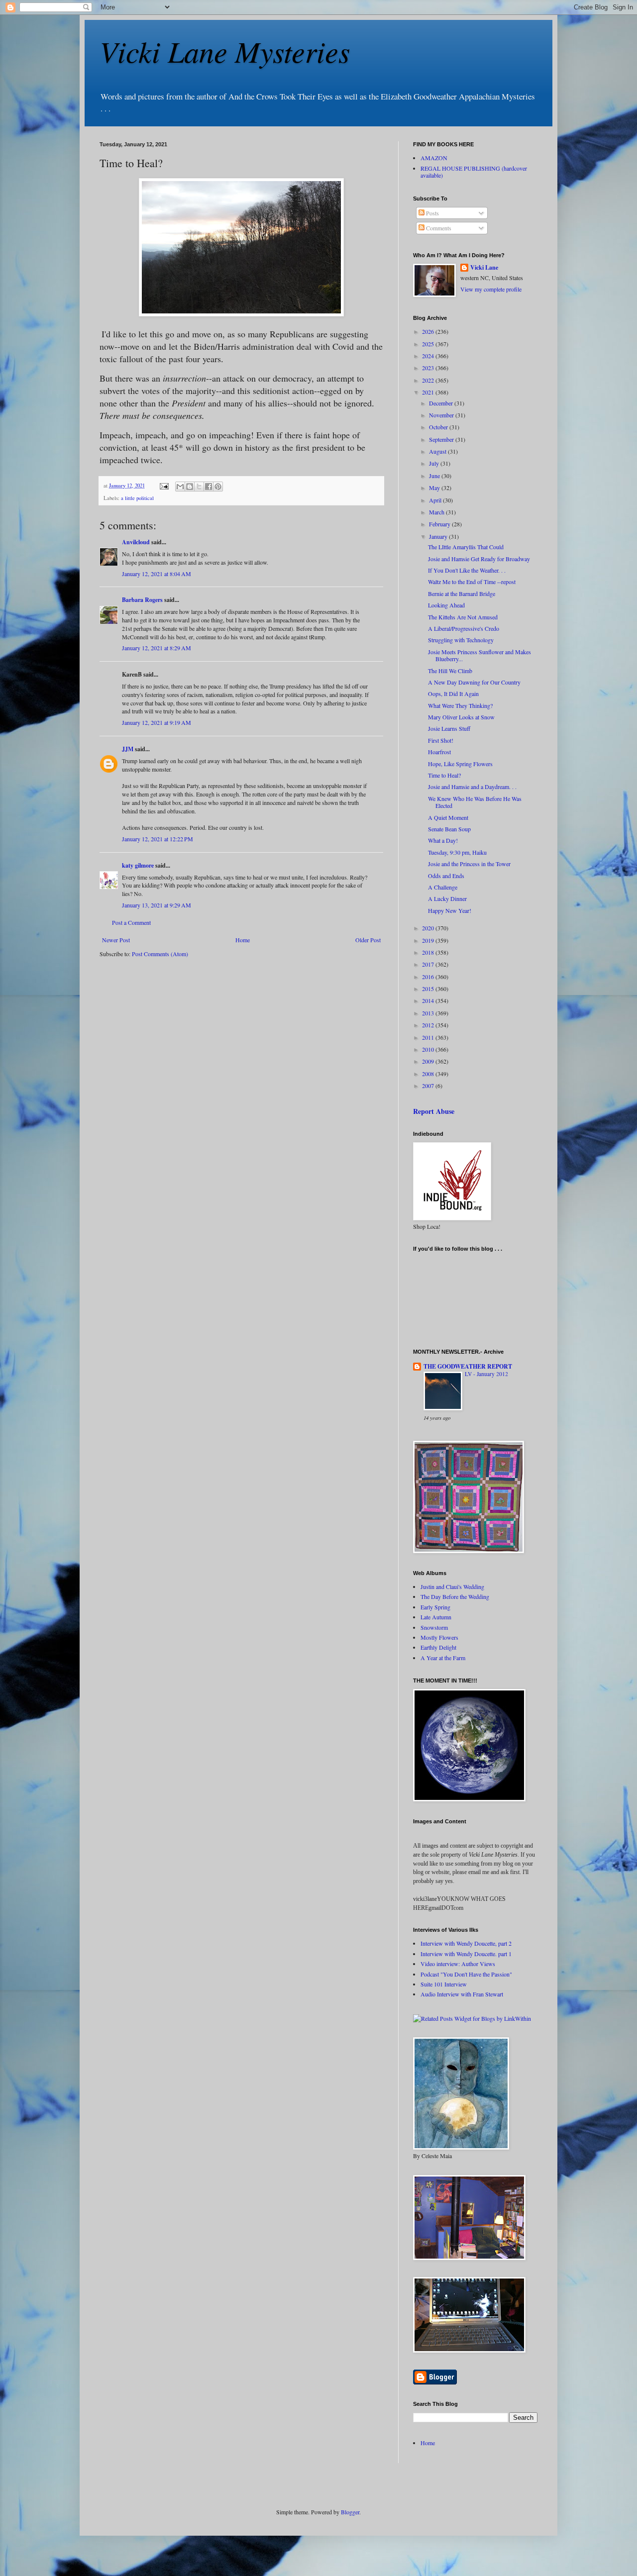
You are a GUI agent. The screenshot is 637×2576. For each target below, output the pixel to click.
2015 (429, 989)
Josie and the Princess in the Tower (469, 864)
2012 (429, 1025)
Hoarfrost (439, 752)
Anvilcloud (136, 542)
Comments (438, 228)
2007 (429, 1086)
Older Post (368, 940)
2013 (429, 1013)
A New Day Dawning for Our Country (474, 682)
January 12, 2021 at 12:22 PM (158, 839)
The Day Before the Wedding (455, 1596)
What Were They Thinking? (460, 705)
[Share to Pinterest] (218, 487)
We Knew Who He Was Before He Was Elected (475, 802)
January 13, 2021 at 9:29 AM (157, 905)
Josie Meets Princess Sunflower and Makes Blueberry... (479, 655)
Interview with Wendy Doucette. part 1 (466, 1954)
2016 (429, 977)
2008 (429, 1074)
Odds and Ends (446, 876)
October (439, 427)
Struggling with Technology (461, 640)
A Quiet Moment (448, 817)
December (442, 403)
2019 (429, 940)
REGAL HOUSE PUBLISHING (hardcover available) (474, 172)
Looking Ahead (446, 605)
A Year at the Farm (443, 1658)
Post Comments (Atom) (160, 954)
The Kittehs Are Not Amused (463, 617)
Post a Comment (131, 922)
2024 (429, 356)
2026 (429, 331)
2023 (429, 368)
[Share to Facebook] (209, 487)
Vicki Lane (484, 268)
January (439, 536)
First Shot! (441, 740)
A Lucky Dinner (447, 898)
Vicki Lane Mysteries (225, 51)
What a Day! (443, 840)
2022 (429, 380)
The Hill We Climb (450, 671)
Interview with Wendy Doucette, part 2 (466, 1943)
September (442, 439)
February (440, 524)
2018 (429, 952)
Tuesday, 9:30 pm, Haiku (457, 852)
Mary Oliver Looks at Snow (461, 717)
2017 (429, 964)
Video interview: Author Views (458, 1964)
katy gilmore (138, 865)
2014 (429, 1000)
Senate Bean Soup (449, 829)
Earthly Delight (438, 1647)
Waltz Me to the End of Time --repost (472, 582)
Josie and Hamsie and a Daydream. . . (472, 787)
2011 (429, 1037)
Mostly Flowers (439, 1637)
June (435, 476)
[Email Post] (164, 486)
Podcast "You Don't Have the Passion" (466, 1974)
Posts (432, 213)
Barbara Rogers (142, 600)
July (435, 463)
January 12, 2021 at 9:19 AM (157, 722)
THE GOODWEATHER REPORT (468, 1366)
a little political (137, 498)
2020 (429, 928)
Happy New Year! (450, 910)
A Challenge (443, 887)
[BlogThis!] (190, 487)
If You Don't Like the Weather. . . (467, 570)
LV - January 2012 (486, 1374)
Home (243, 940)
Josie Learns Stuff (449, 728)
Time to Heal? (444, 775)
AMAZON (434, 158)
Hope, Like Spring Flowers (460, 764)
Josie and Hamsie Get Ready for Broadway (479, 559)
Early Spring (435, 1607)
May (435, 488)
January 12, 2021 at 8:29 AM (157, 648)
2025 (429, 344)
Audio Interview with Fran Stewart (462, 1994)
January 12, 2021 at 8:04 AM (157, 574)
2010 (429, 1049)
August (438, 451)
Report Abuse (434, 1111)
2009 (429, 1061)
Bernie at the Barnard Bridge (462, 594)
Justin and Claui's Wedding (452, 1586)
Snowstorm (434, 1627)
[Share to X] (199, 487)
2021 (429, 392)
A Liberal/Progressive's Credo (464, 628)
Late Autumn (436, 1617)
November (442, 415)
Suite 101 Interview (444, 1984)
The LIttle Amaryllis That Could (466, 547)
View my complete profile (491, 289)
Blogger (350, 2512)
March (437, 512)
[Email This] (180, 487)
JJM (128, 749)
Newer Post (116, 940)
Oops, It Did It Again (453, 694)
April (436, 500)
